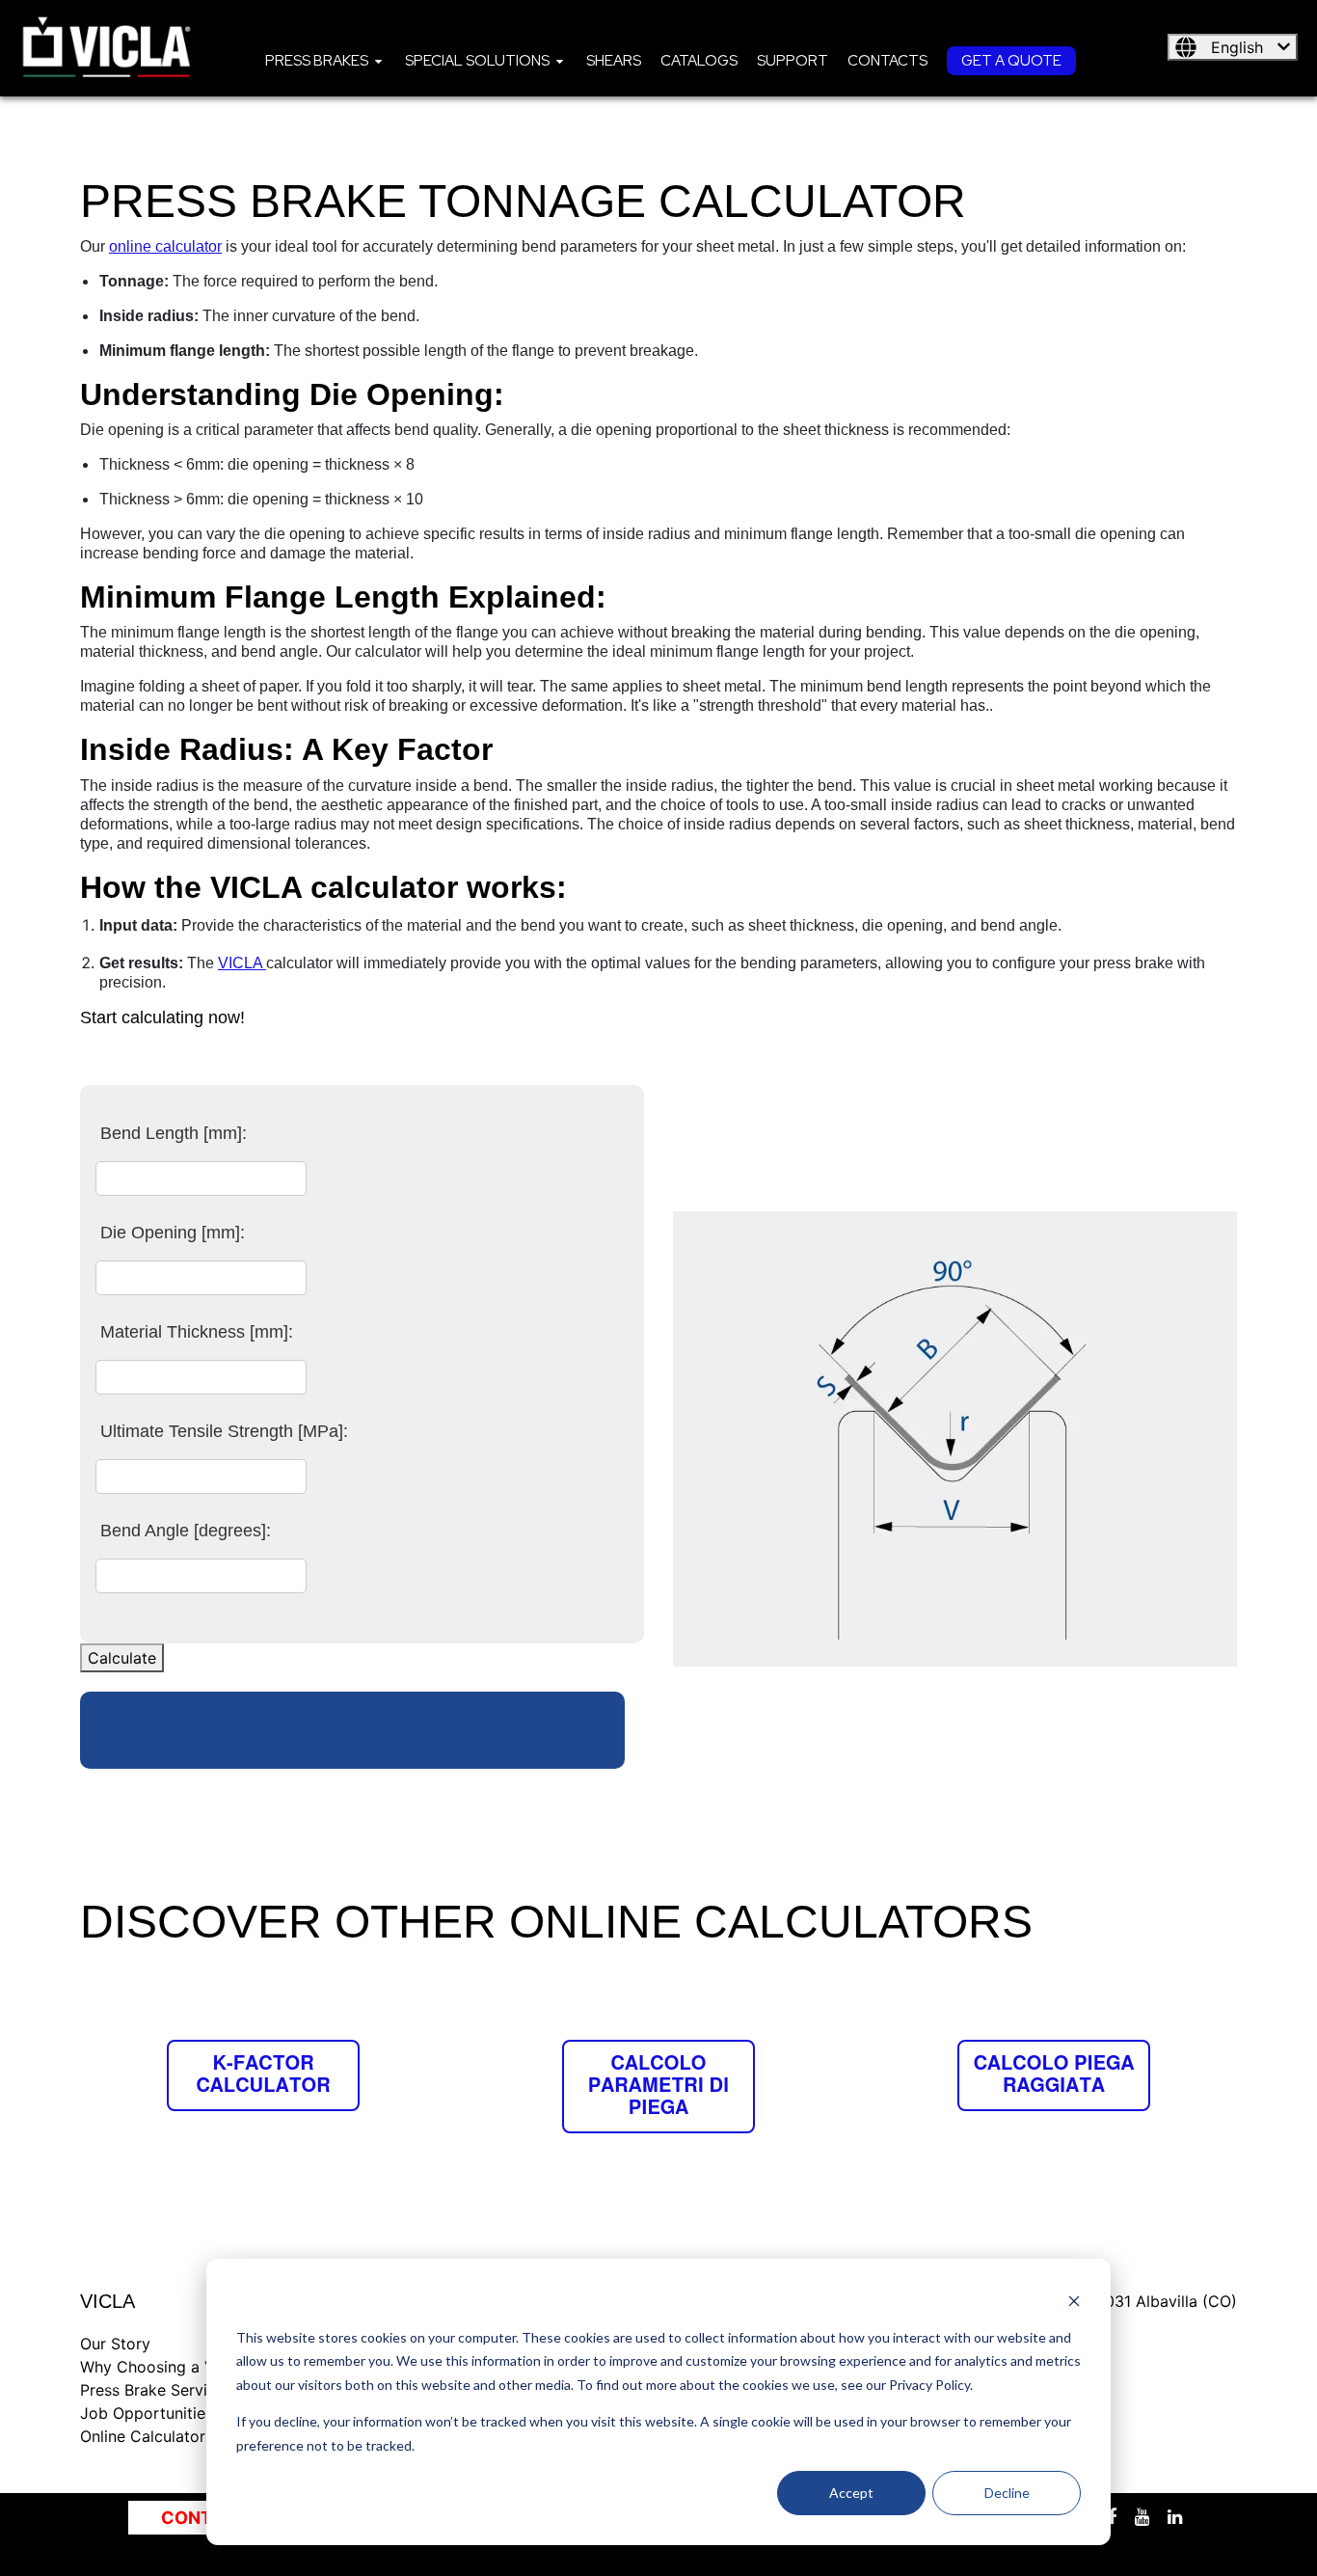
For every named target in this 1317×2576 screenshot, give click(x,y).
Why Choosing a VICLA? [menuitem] (169, 2367)
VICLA (242, 963)
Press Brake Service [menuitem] (152, 2390)
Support (793, 61)
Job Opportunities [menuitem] (147, 2413)
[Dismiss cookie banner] (1074, 2301)
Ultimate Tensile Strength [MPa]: (224, 1431)
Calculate (122, 1658)
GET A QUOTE (1011, 61)
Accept (851, 2493)
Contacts (887, 61)
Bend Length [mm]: (174, 1133)
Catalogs (699, 61)
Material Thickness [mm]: (197, 1332)
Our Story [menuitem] (115, 2344)
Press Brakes (317, 61)
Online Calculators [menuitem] (147, 2436)
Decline (1007, 2493)
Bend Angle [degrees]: (186, 1531)
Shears (614, 61)
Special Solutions (477, 61)
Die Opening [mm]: (173, 1233)
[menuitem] (325, 60)
